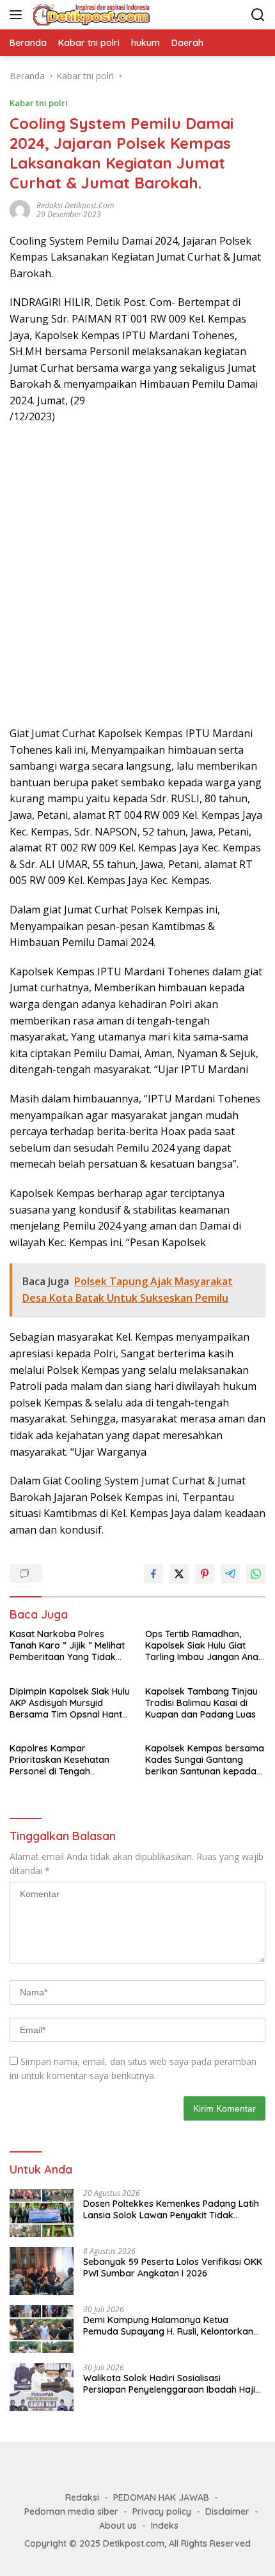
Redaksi (82, 2497)
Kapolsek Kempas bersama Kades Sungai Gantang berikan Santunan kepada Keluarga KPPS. (205, 1760)
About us (118, 2526)
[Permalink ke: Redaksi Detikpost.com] (20, 209)
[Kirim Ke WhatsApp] (256, 1574)
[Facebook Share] (153, 1574)
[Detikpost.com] (90, 15)
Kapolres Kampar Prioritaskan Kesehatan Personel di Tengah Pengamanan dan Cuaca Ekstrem (62, 1760)
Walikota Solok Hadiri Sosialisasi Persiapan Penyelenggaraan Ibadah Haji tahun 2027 (169, 2384)
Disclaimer (227, 2511)
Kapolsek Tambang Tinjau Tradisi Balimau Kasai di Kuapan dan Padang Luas (201, 1703)
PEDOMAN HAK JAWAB (161, 2497)
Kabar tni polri (39, 103)
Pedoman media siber (71, 2511)
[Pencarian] (258, 15)
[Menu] (18, 15)
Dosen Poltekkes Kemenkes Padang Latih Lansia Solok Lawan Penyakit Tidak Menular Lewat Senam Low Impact (171, 2209)
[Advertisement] (137, 575)
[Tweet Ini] (179, 1574)
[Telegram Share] (230, 1574)
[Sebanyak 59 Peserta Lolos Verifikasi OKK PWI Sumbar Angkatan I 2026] (42, 2271)
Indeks (165, 2526)
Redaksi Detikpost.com (75, 205)
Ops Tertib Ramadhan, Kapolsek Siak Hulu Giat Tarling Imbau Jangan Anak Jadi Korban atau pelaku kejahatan (204, 1646)
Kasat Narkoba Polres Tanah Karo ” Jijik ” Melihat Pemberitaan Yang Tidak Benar (67, 1646)
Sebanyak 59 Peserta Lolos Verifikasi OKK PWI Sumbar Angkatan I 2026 (173, 2267)
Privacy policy (162, 2511)
